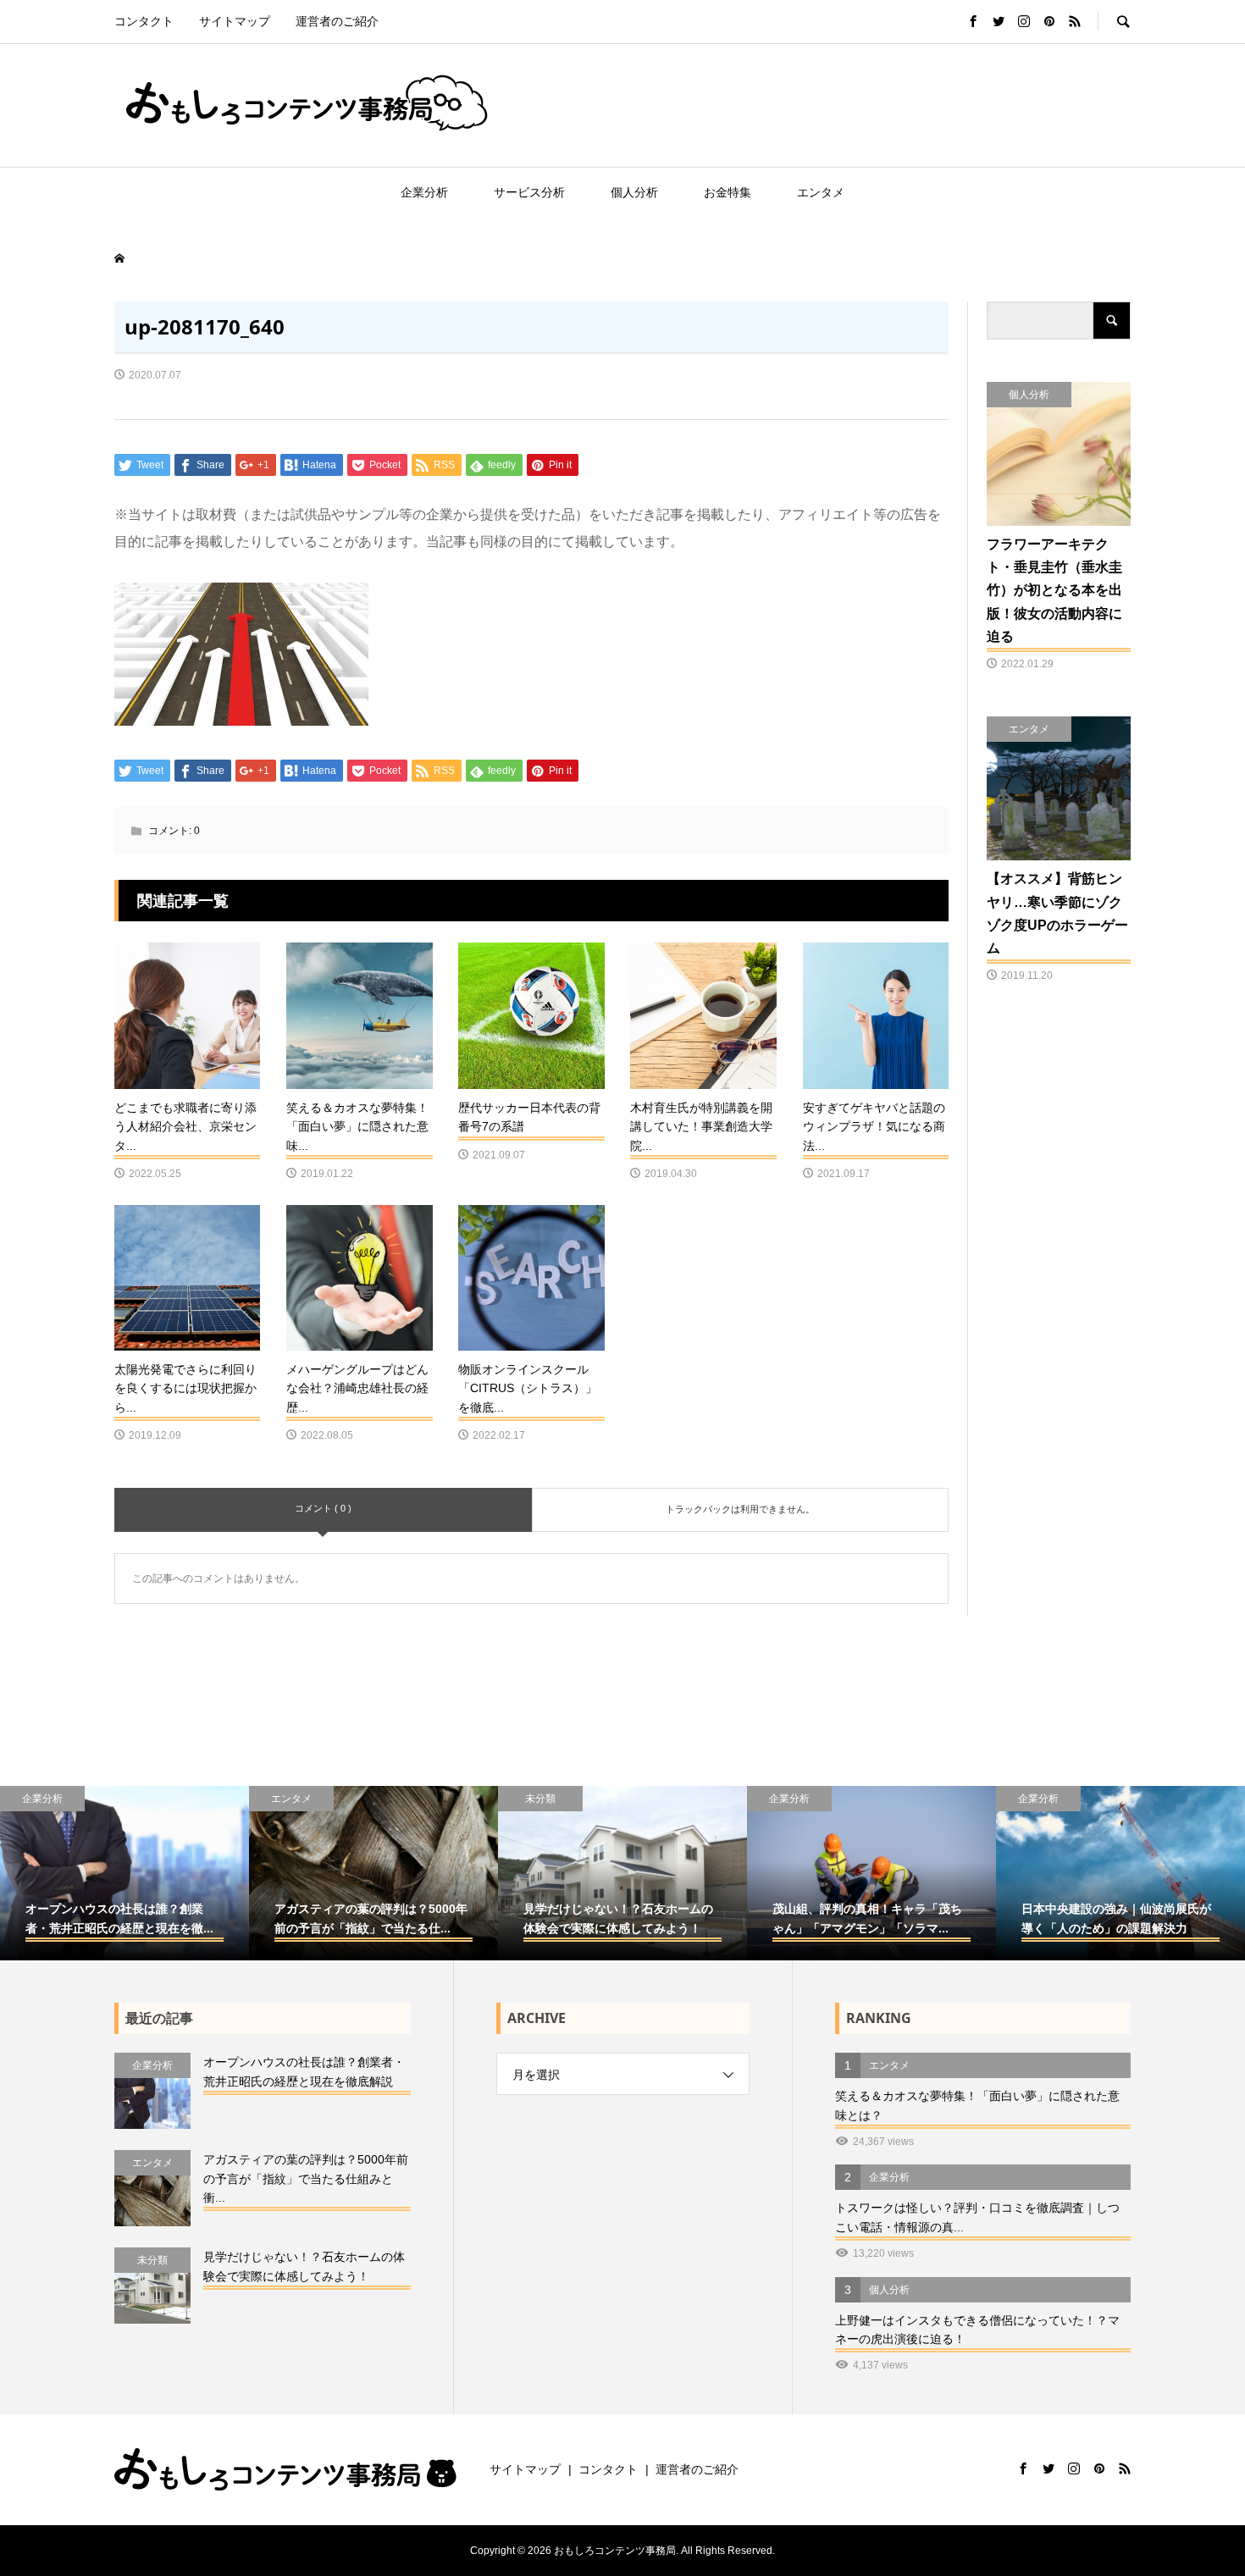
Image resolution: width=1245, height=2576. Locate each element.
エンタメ (821, 192)
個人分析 (634, 192)
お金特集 (728, 192)
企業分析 (424, 192)
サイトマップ (235, 21)
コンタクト (144, 21)
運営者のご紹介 (337, 21)
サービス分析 (529, 192)
